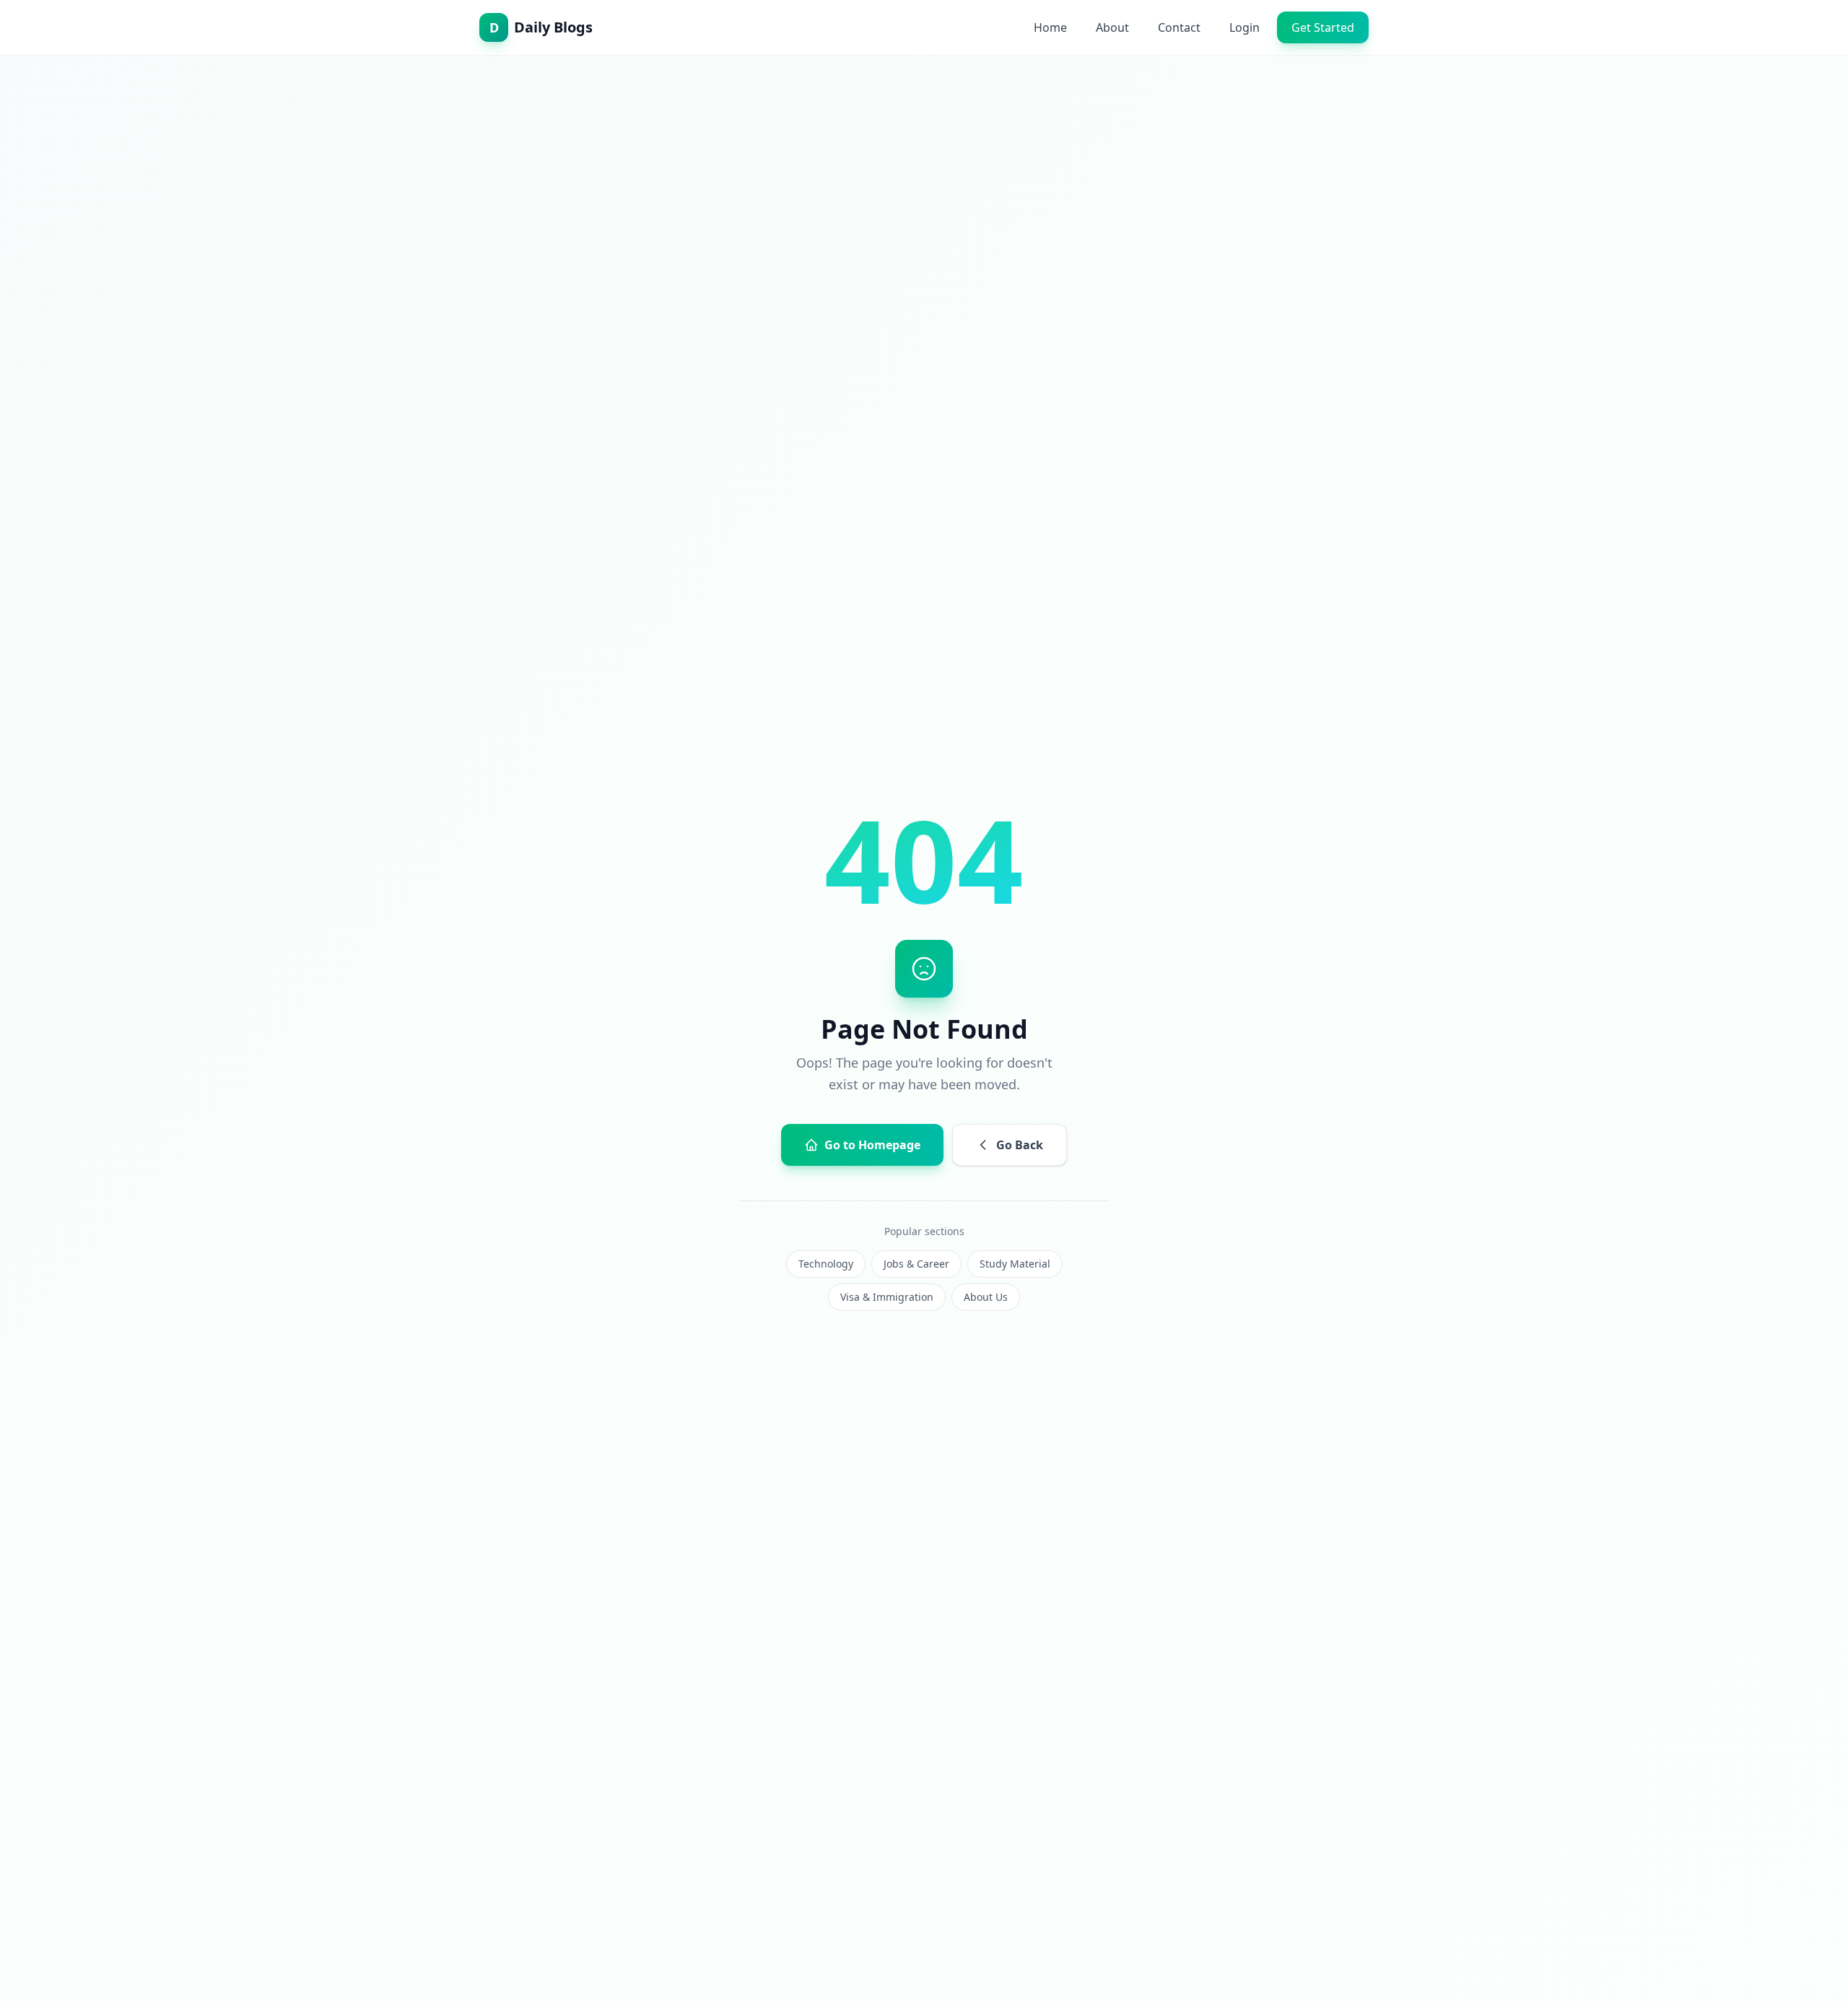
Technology (826, 1264)
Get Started (1323, 27)
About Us (986, 1297)
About (1112, 27)
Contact (1179, 27)
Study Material (1015, 1264)
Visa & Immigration (887, 1297)
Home (1050, 27)
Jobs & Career (916, 1264)
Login (1245, 27)
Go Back (1020, 1145)
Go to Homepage (872, 1145)
